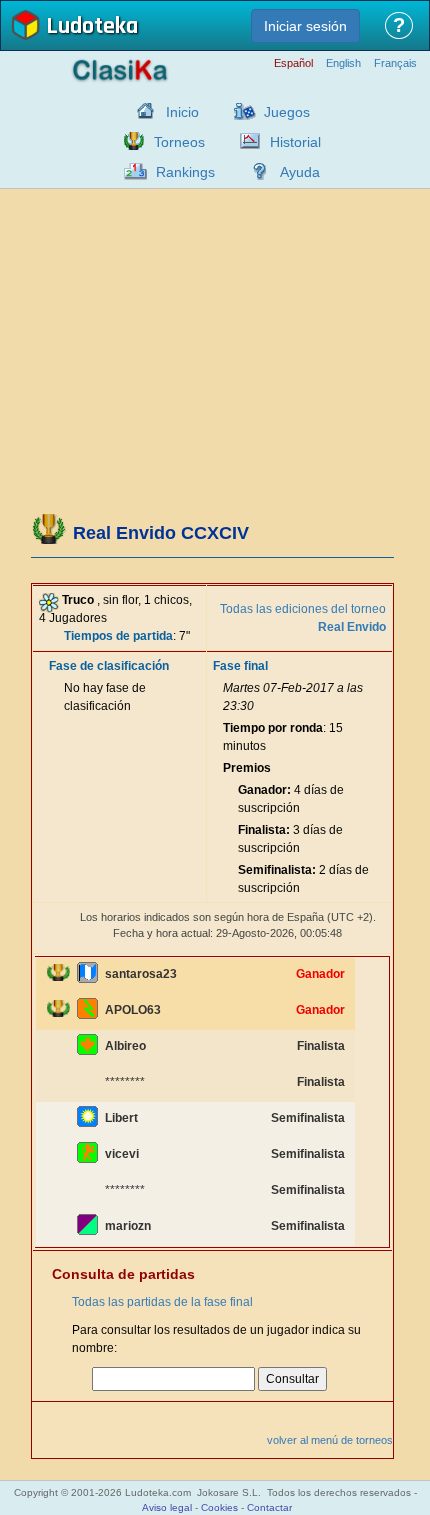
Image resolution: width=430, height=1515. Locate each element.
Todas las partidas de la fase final (162, 1302)
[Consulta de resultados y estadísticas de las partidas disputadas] (245, 141)
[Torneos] (129, 141)
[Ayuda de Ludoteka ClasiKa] (255, 171)
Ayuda (300, 172)
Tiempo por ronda (273, 728)
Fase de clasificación (109, 666)
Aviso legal (167, 1507)
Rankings (185, 172)
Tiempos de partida (118, 636)
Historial (295, 142)
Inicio (182, 112)
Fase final (240, 666)
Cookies (219, 1507)
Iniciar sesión (305, 26)
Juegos (287, 112)
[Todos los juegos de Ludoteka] (239, 111)
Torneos (179, 142)
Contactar (269, 1507)
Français (395, 63)
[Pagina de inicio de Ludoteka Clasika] (141, 111)
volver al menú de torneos (330, 1440)
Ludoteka (92, 27)
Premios (247, 768)
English (343, 63)
